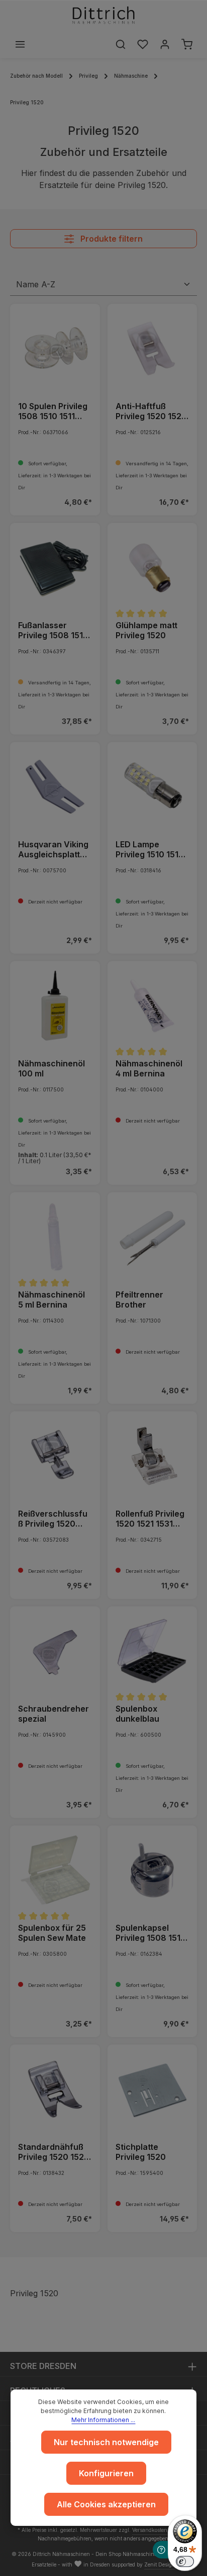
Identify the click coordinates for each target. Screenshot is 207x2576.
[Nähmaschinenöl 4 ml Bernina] (152, 1006)
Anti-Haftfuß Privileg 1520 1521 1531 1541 (150, 411)
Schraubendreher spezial (54, 1714)
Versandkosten (150, 2530)
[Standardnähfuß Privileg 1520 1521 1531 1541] (55, 2089)
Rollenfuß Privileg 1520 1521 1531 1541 (150, 1519)
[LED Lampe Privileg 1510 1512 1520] (152, 787)
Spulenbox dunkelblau (137, 1714)
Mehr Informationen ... (103, 2420)
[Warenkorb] (187, 44)
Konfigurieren (106, 2473)
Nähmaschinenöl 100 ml (51, 1068)
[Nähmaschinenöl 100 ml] (55, 1006)
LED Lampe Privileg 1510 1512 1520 (149, 849)
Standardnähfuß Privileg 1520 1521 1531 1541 (53, 2152)
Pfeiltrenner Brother (139, 1300)
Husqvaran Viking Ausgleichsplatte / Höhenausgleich (54, 849)
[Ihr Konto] (165, 44)
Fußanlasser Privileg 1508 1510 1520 (53, 630)
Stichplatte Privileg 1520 (141, 2152)
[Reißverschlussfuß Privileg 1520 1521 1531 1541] (55, 1456)
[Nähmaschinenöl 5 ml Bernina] (55, 1237)
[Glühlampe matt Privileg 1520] (152, 568)
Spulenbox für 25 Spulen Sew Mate (52, 1933)
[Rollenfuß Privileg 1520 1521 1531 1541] (152, 1456)
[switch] (185, 2561)
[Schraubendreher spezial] (55, 1651)
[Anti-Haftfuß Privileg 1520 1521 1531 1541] (152, 349)
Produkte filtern (111, 239)
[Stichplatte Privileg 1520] (152, 2089)
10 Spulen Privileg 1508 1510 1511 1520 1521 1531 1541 (53, 411)
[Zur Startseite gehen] (103, 15)
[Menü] (20, 44)
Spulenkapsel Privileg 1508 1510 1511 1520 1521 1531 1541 (151, 1933)
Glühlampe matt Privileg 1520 (146, 630)
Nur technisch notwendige (106, 2442)
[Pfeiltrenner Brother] (152, 1237)
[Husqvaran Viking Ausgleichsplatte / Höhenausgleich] (55, 787)
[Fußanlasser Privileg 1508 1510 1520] (55, 568)
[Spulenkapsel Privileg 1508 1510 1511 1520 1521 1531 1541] (152, 1870)
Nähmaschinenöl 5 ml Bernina (51, 1300)
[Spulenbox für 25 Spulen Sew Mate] (55, 1870)
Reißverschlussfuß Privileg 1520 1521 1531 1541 (53, 1519)
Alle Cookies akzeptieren (106, 2504)
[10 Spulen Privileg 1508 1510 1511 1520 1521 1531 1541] (55, 349)
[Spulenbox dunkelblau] (152, 1651)
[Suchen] (121, 44)
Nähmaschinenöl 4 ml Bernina (149, 1068)
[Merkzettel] (143, 44)
